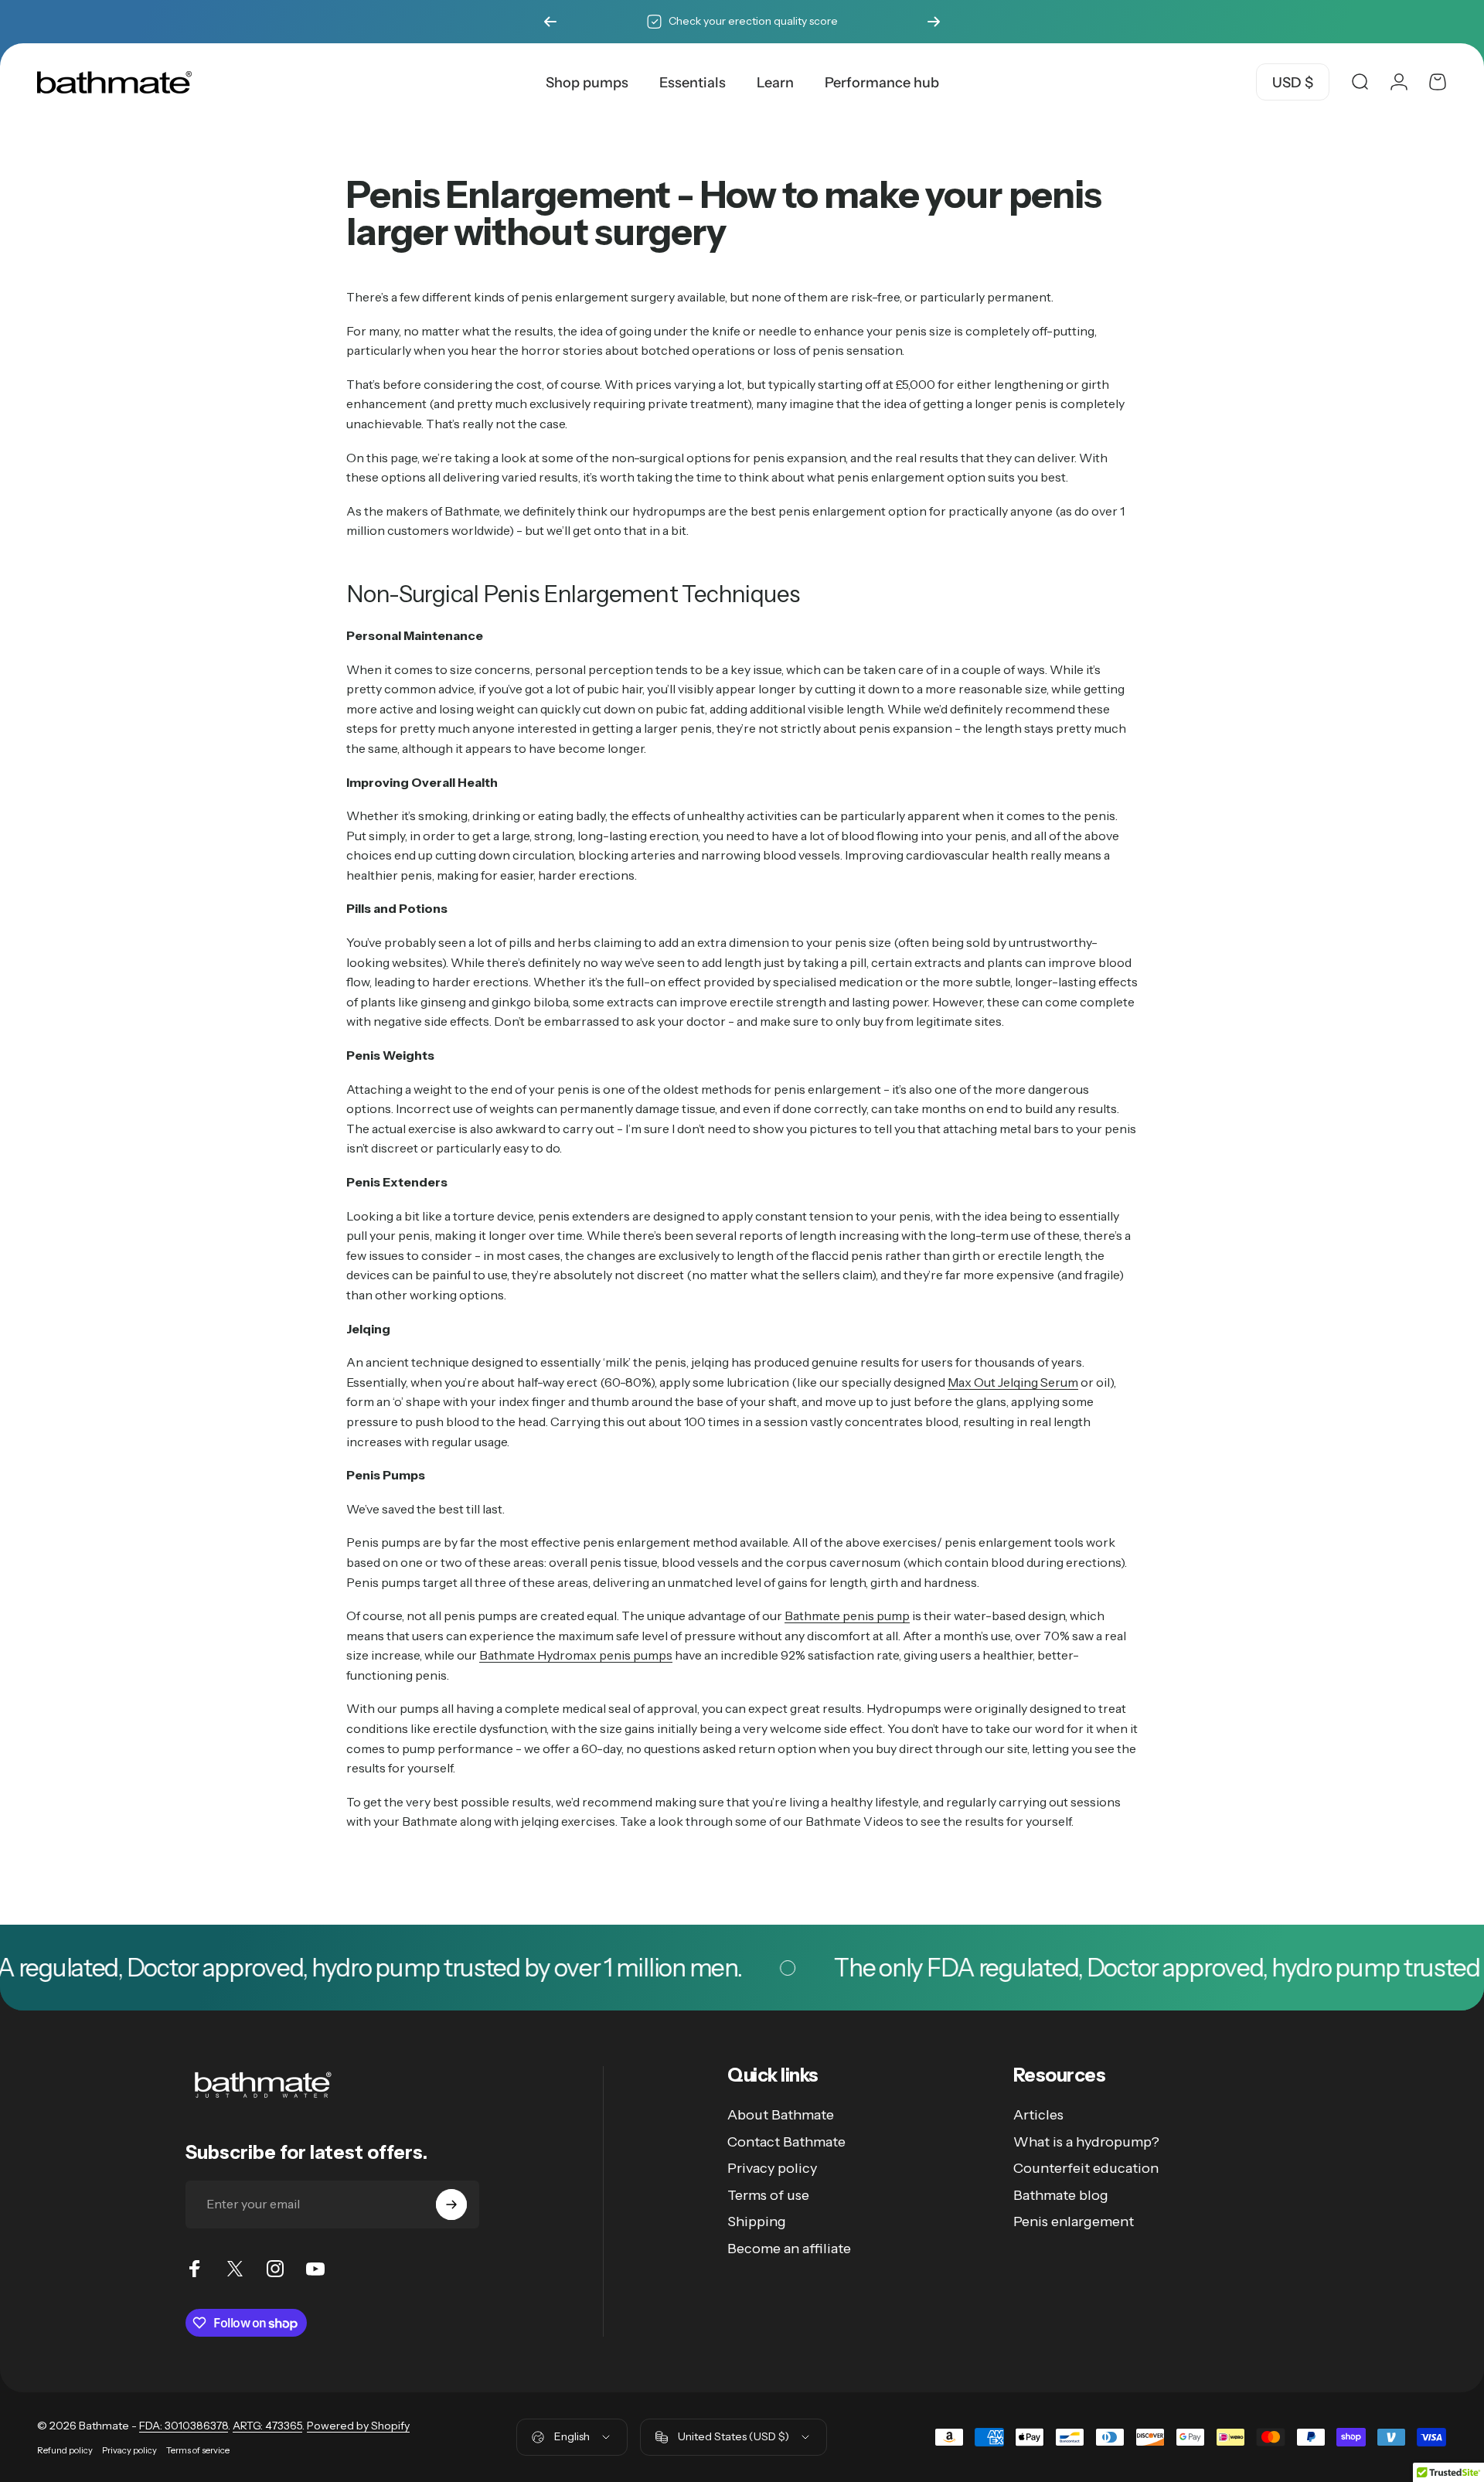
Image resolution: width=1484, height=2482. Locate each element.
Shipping (757, 2222)
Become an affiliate (789, 2249)
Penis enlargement (1074, 2222)
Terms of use (768, 2195)
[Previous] (550, 22)
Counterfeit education (1086, 2168)
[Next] (934, 22)
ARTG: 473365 (267, 2426)
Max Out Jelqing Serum (1013, 1382)
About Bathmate (781, 2115)
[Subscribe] (451, 2205)
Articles (1038, 2115)
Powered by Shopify (358, 2426)
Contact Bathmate (786, 2142)
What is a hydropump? (1086, 2142)
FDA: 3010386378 (184, 2426)
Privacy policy (772, 2168)
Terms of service (198, 2450)
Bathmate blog (1061, 2195)
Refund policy (65, 2450)
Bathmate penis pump (847, 1616)
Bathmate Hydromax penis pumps (576, 1655)
